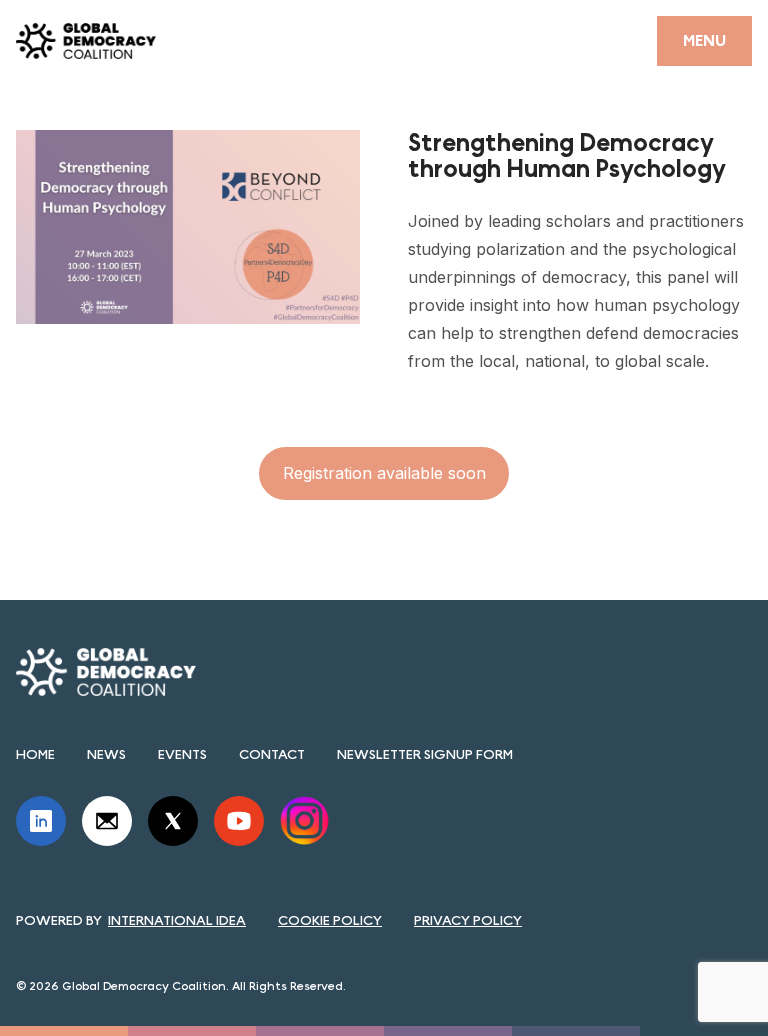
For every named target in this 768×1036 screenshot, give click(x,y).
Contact (272, 754)
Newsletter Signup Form (425, 754)
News (106, 754)
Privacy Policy (468, 920)
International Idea (177, 920)
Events (182, 754)
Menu (704, 40)
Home (35, 754)
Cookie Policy (330, 920)
